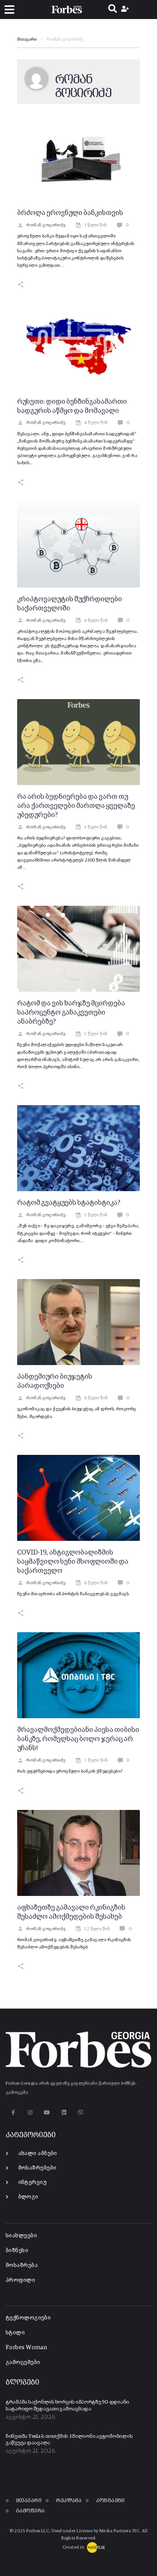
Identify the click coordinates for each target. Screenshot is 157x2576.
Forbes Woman (26, 2347)
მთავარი (27, 40)
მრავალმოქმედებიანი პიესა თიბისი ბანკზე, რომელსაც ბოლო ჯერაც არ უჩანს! (78, 1739)
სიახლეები (21, 2236)
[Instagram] (30, 2112)
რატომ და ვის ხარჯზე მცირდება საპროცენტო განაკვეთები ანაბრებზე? (71, 1013)
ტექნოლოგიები (28, 2318)
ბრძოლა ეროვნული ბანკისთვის (70, 213)
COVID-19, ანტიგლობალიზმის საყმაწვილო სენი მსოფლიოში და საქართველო (73, 1562)
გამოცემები (23, 2362)
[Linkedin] (64, 2112)
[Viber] (81, 2112)
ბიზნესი (17, 2250)
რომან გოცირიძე (46, 225)
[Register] (126, 10)
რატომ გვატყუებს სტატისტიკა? (69, 1203)
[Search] (113, 10)
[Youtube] (47, 2112)
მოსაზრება (22, 2265)
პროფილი (20, 2280)
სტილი (15, 2333)
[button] (9, 10)
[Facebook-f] (13, 2112)
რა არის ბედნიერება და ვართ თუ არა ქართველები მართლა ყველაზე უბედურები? (76, 806)
